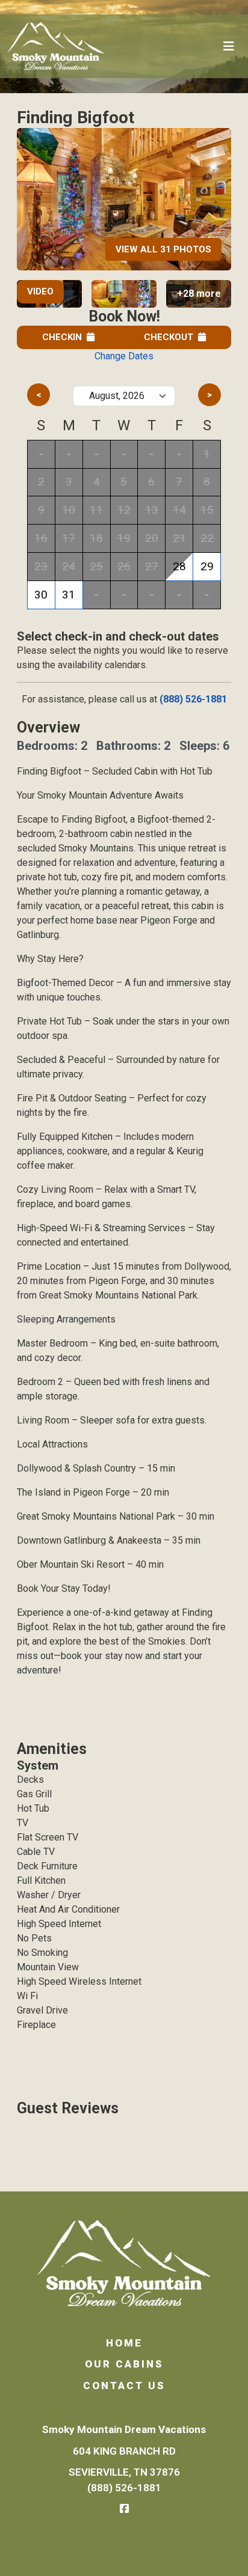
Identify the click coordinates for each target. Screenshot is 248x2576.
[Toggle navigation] (229, 46)
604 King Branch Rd (124, 2451)
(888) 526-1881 (193, 699)
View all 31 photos (163, 249)
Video (40, 291)
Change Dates (124, 356)
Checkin (62, 337)
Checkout (169, 337)
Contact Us (124, 2386)
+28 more (199, 294)
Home (124, 2343)
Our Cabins (124, 2364)
